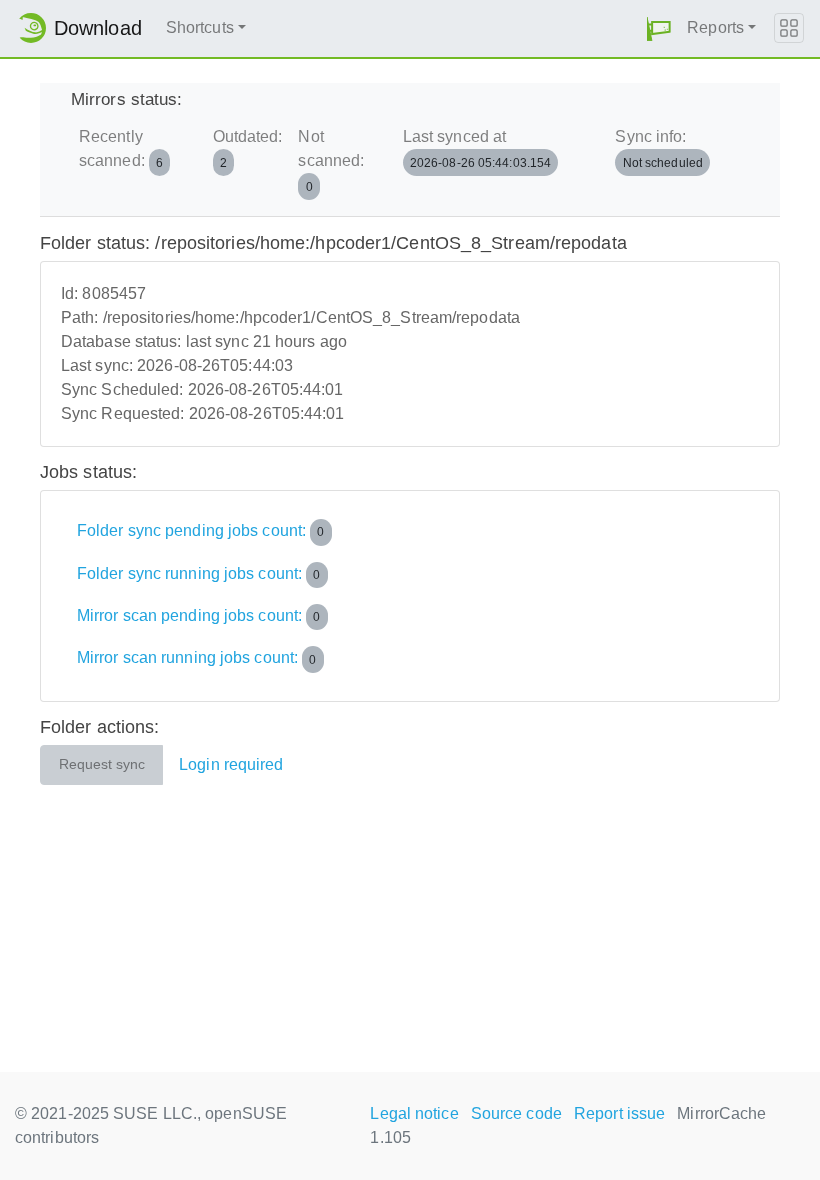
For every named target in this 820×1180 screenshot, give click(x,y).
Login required (231, 764)
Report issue (619, 1113)
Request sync (102, 764)
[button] (659, 28)
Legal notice (414, 1113)
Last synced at (477, 148)
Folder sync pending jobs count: (201, 530)
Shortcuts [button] (200, 27)
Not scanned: (331, 160)
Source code (516, 1113)
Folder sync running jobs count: (199, 573)
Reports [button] (715, 27)
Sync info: (659, 148)
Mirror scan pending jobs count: (199, 615)
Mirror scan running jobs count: (197, 658)
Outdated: (248, 148)
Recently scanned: (121, 148)
